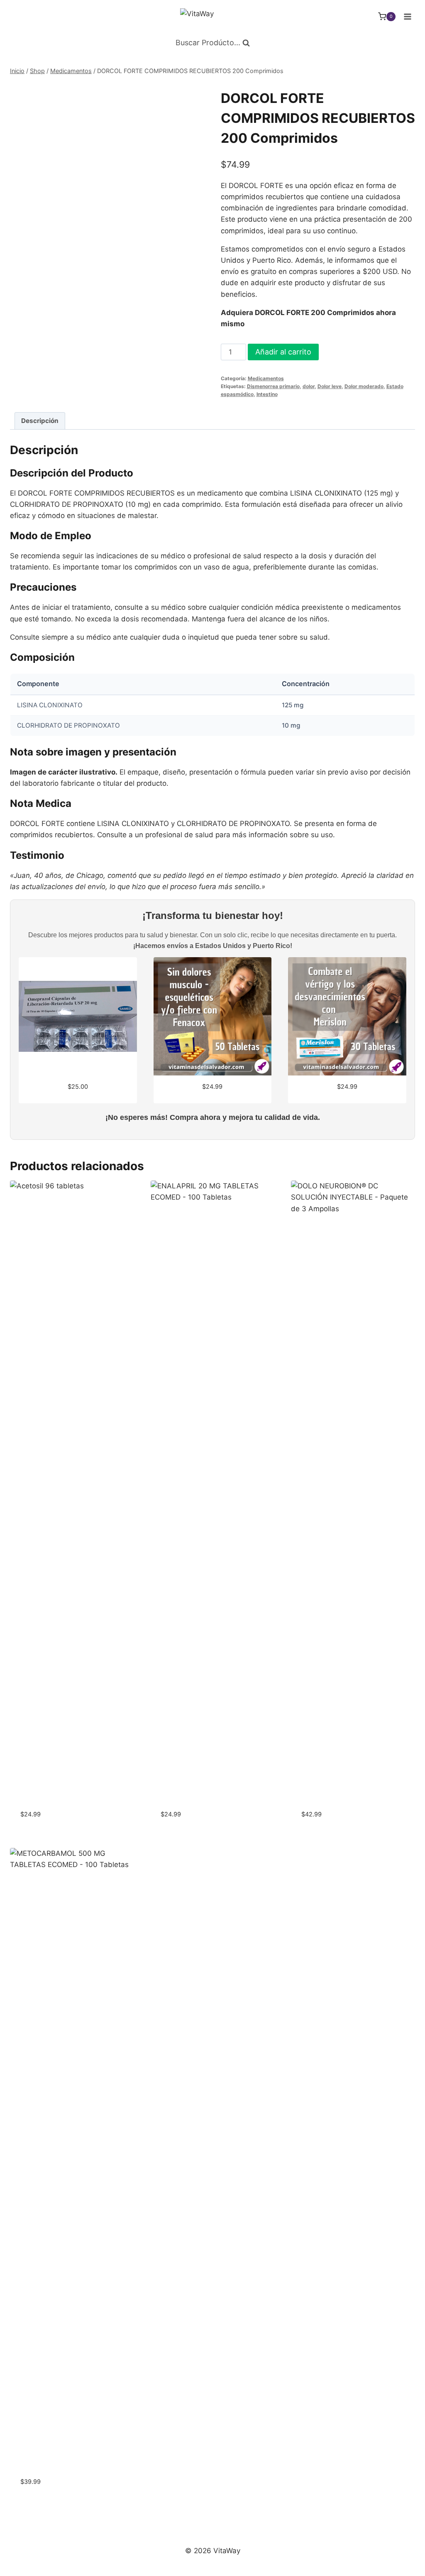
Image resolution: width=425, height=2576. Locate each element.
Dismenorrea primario (273, 386)
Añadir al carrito (283, 352)
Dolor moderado (364, 386)
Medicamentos (266, 378)
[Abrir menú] (407, 16)
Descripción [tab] (40, 421)
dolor (309, 386)
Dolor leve (330, 386)
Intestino (267, 394)
